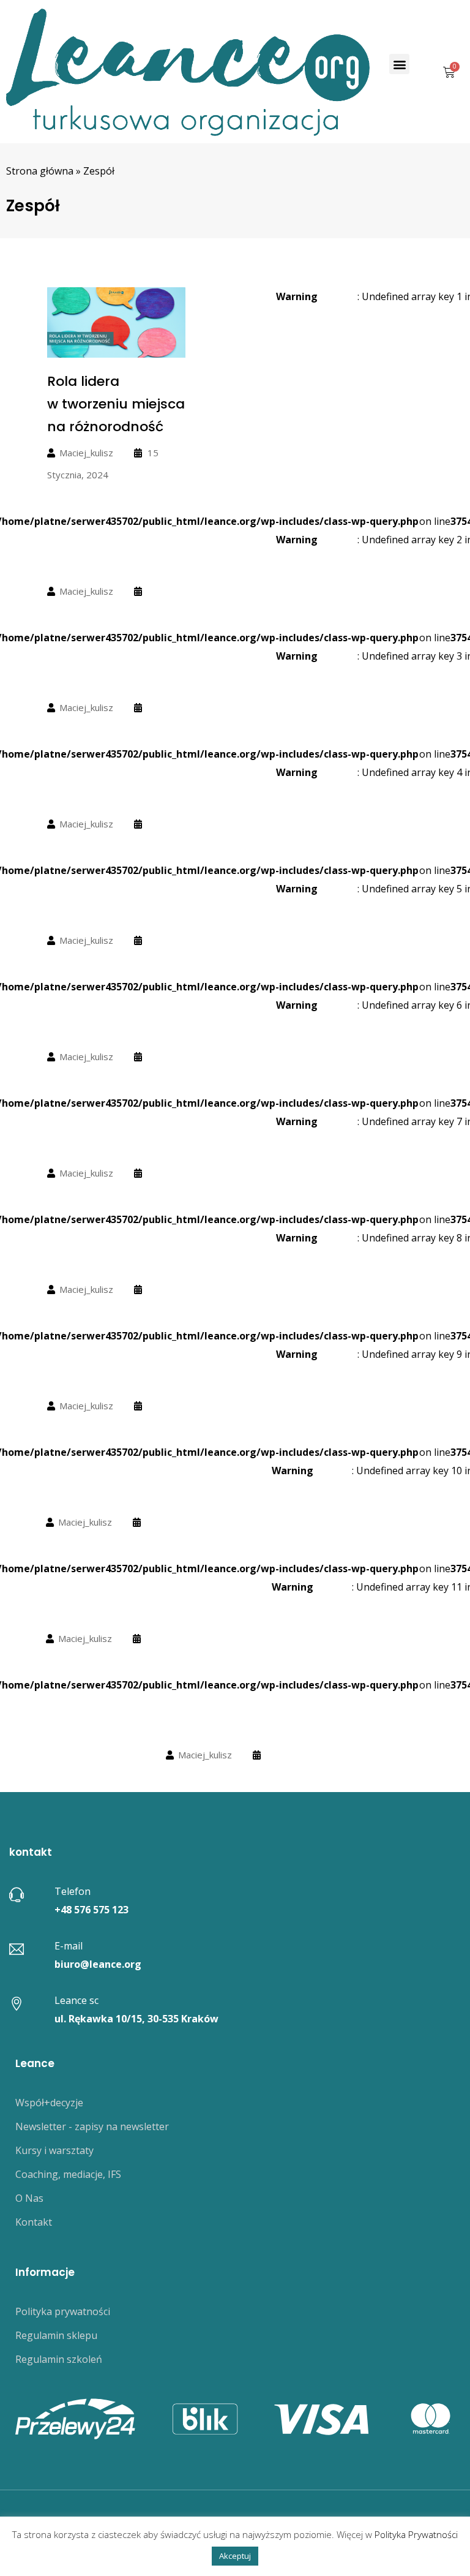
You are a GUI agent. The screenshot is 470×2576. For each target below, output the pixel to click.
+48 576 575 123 (91, 1910)
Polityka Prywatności (416, 2534)
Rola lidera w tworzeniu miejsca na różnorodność (116, 404)
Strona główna (40, 171)
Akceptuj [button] (235, 2556)
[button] (399, 64)
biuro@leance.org (98, 1964)
